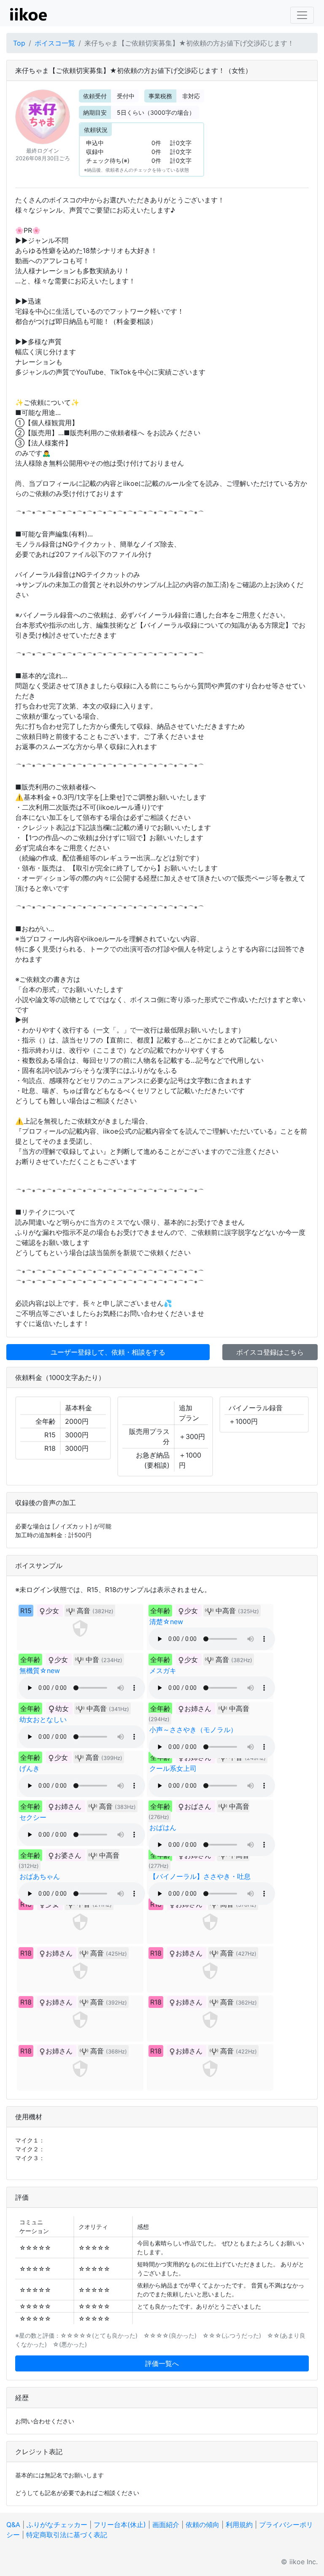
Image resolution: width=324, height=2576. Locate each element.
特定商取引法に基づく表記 (67, 2535)
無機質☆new (40, 1671)
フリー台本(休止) (120, 2525)
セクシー (33, 1817)
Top (19, 43)
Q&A (13, 2525)
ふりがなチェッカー (57, 2525)
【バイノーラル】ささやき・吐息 (200, 1876)
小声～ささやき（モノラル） (193, 1730)
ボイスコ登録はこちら (270, 1352)
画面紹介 (166, 2525)
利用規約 (239, 2525)
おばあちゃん (40, 1876)
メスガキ (163, 1671)
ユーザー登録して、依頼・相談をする (108, 1352)
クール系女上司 (173, 1768)
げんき (30, 1768)
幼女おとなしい (43, 1719)
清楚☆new (166, 1622)
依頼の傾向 (202, 2525)
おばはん (163, 1827)
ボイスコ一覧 (55, 43)
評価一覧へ (162, 2363)
